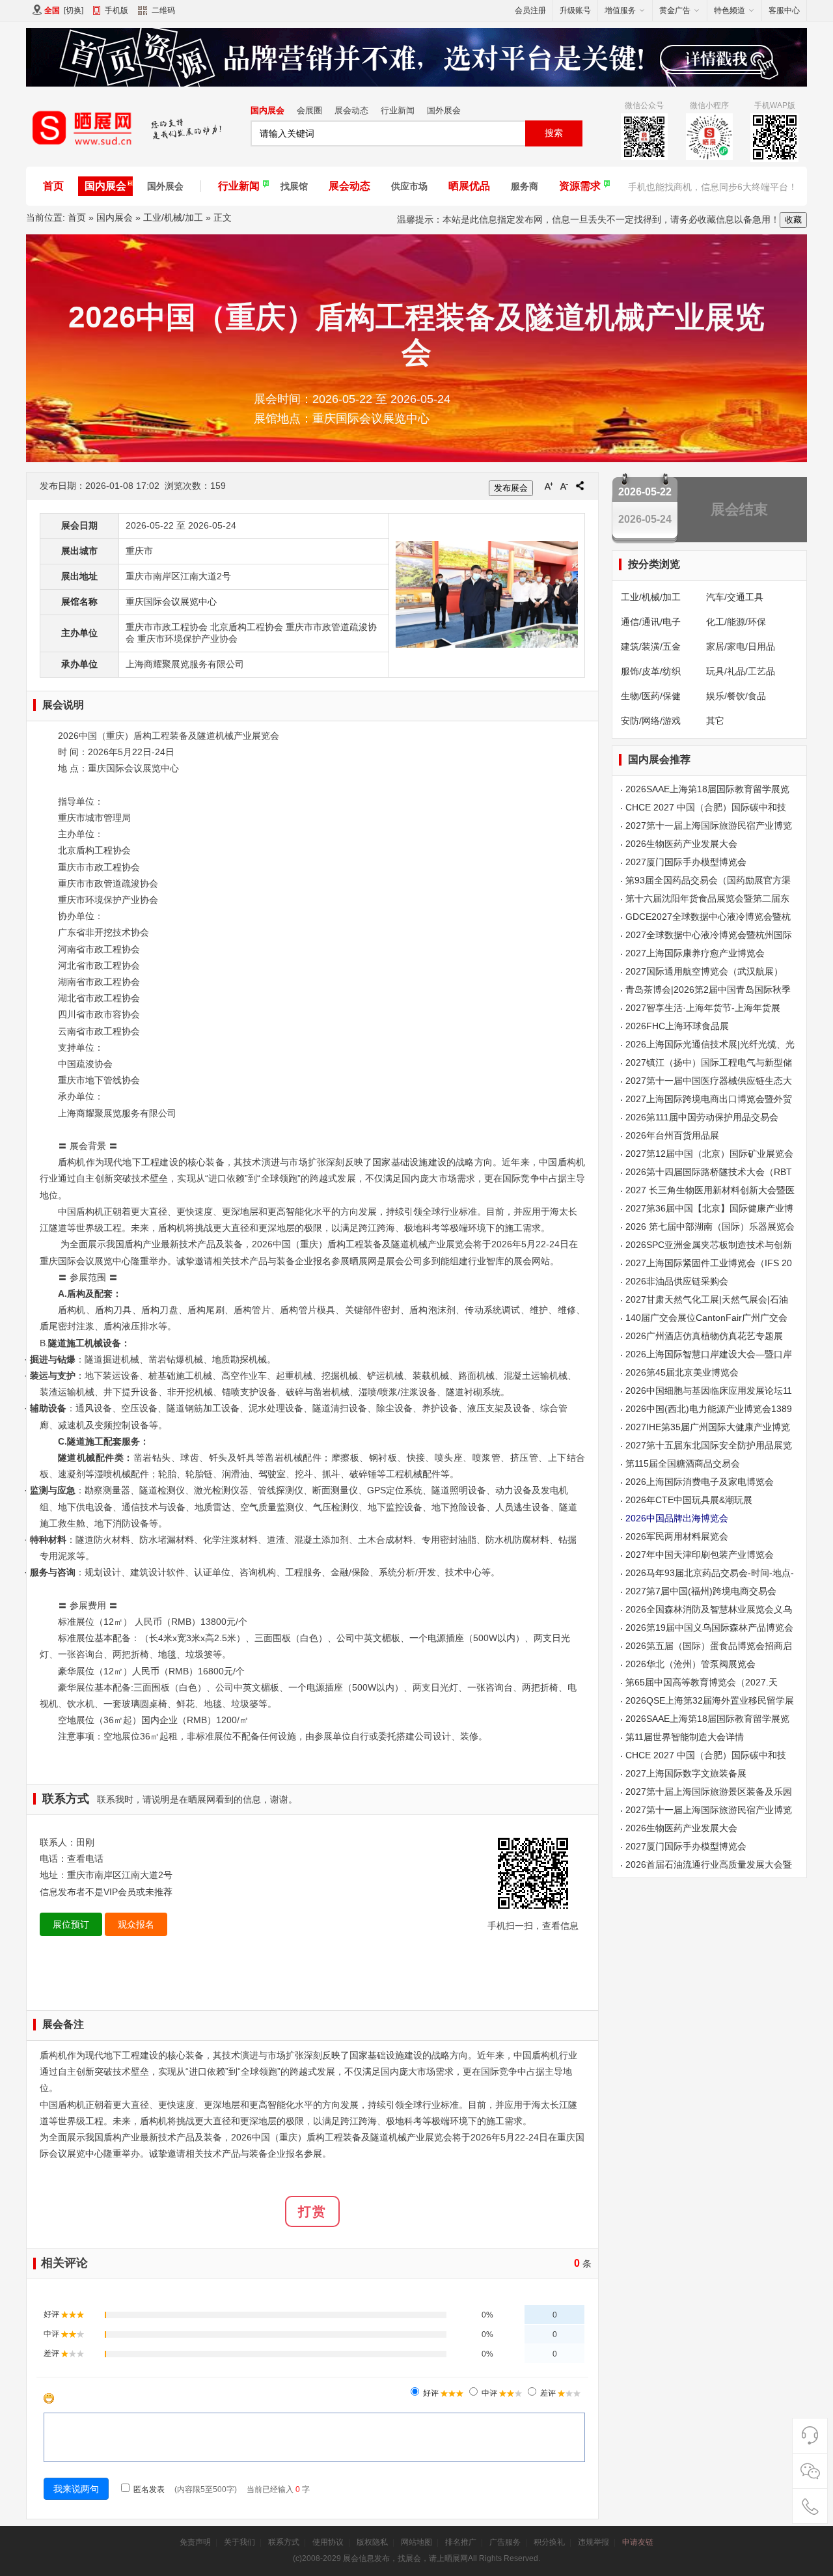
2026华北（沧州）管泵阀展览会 (690, 1664)
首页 (53, 186)
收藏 (793, 220)
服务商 (525, 186)
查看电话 (85, 1859)
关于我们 (239, 2542)
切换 (74, 10)
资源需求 (580, 186)
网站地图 (416, 2542)
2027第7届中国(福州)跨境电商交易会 (701, 1591)
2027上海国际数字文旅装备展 (686, 1773)
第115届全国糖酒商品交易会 (683, 1463)
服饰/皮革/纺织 (651, 671)
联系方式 (284, 2542)
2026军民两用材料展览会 (677, 1536)
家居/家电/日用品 (741, 646)
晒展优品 (469, 186)
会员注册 (530, 10)
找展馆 (294, 186)
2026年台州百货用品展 (672, 1135)
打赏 (312, 2211)
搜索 (554, 133)
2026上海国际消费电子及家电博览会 (700, 1482)
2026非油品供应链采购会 (677, 1281)
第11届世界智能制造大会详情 (685, 1737)
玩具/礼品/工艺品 (741, 671)
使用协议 (328, 2542)
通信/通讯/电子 (651, 622)
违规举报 (594, 2542)
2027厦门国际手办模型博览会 (686, 862)
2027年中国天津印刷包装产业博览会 (700, 1555)
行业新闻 (398, 110)
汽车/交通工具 (735, 597)
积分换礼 (549, 2542)
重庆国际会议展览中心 (171, 602)
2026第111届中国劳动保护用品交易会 (702, 1117)
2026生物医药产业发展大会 (681, 844)
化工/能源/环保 (736, 622)
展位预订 (71, 1924)
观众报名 (136, 1924)
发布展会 (511, 488)
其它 (715, 721)
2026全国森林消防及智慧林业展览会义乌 (709, 1609)
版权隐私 (372, 2542)
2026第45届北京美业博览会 (682, 1372)
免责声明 (195, 2542)
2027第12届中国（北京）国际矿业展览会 (709, 1154)
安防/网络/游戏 (651, 721)
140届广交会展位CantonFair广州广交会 (706, 1318)
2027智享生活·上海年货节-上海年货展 (703, 1008)
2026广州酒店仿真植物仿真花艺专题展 (704, 1336)
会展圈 (309, 110)
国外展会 (444, 110)
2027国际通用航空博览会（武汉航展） (704, 971)
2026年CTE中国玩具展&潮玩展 (689, 1500)
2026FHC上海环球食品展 (677, 1026)
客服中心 (784, 10)
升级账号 (575, 10)
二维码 (163, 10)
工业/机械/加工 (173, 217)
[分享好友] (580, 486)
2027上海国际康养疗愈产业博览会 (695, 953)
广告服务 (505, 2542)
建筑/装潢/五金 (651, 646)
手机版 (116, 10)
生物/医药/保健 (651, 696)
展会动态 (351, 110)
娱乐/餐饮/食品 (736, 696)
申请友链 (638, 2542)
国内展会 (267, 110)
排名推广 (461, 2542)
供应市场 (409, 186)
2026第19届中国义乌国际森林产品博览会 (709, 1627)
